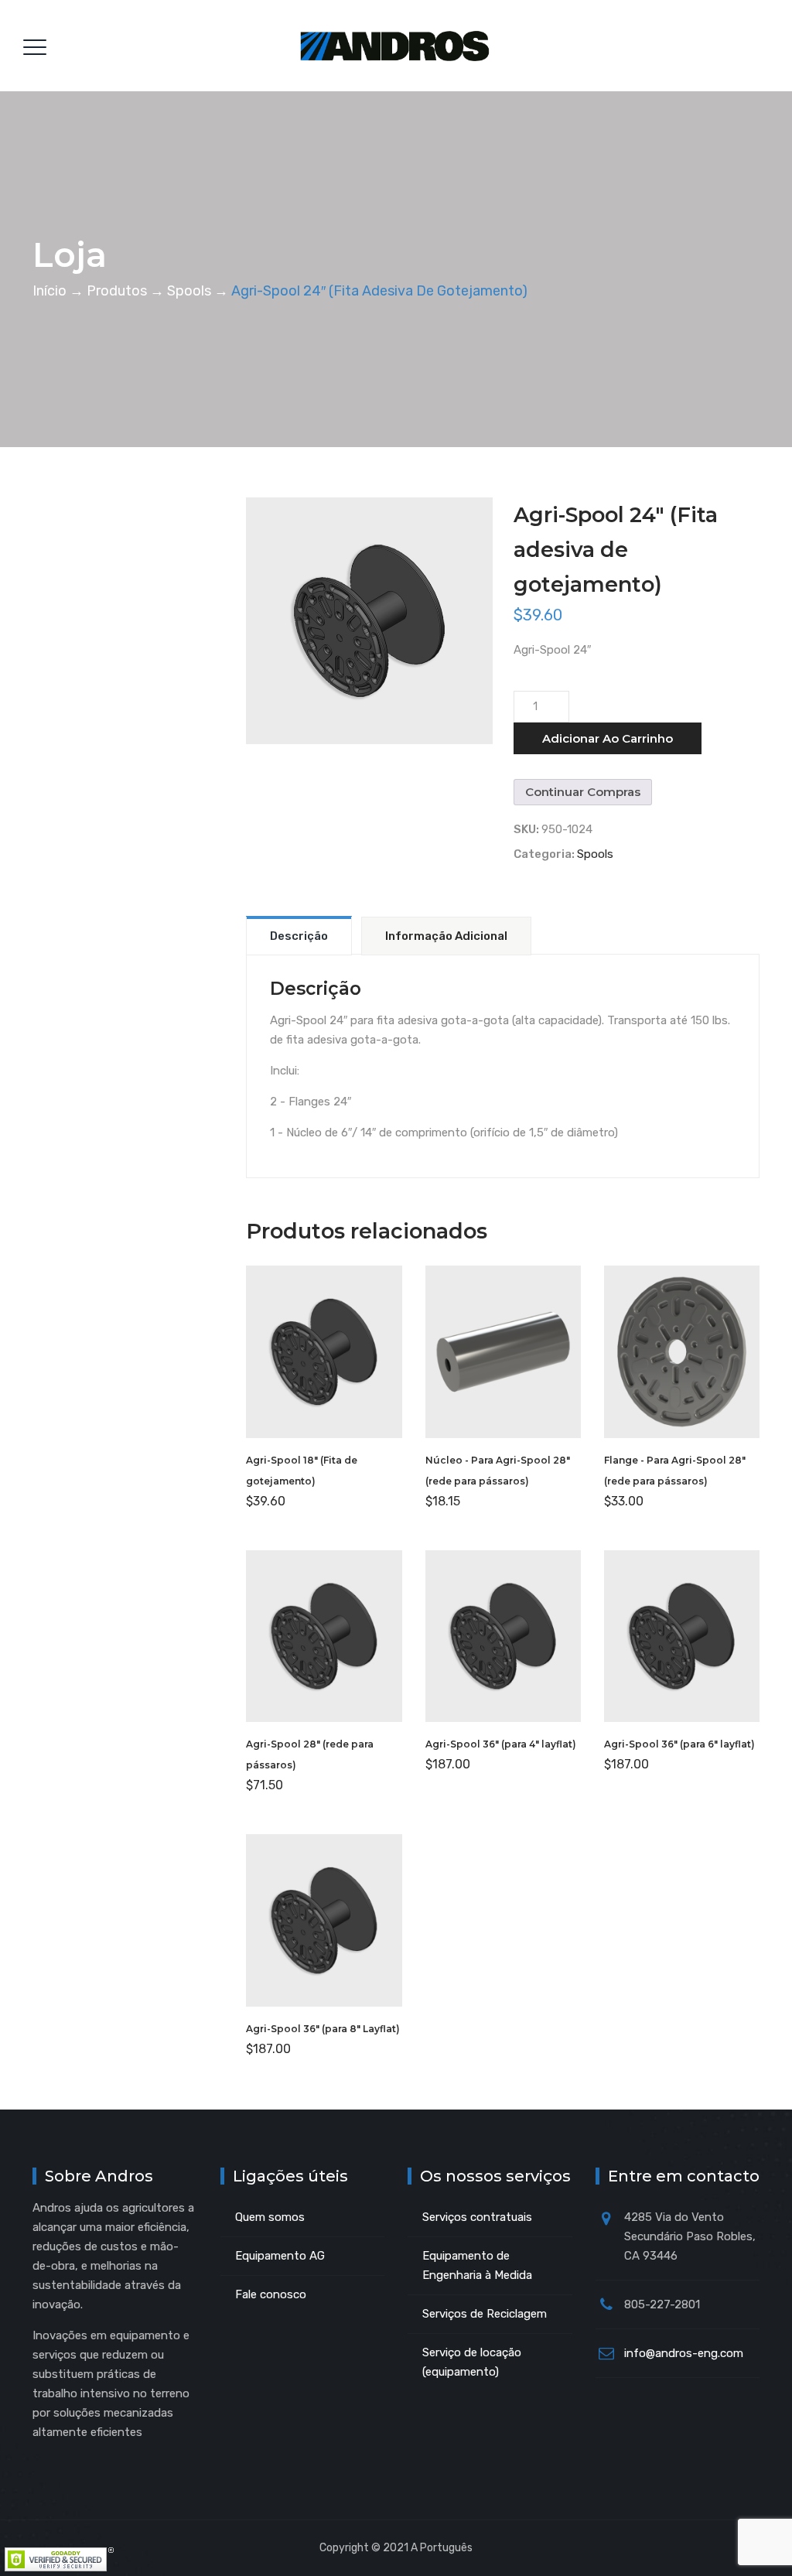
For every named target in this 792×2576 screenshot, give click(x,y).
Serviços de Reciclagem (485, 2314)
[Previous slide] (261, 620)
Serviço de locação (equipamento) (472, 2362)
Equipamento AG (280, 2256)
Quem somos (270, 2217)
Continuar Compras (583, 792)
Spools (595, 854)
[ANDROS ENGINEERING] (395, 46)
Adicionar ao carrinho (608, 738)
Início (49, 291)
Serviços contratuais (477, 2217)
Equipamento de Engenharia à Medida (477, 2265)
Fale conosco (271, 2294)
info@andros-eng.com (684, 2353)
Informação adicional (446, 936)
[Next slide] (477, 620)
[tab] (299, 935)
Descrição (299, 936)
